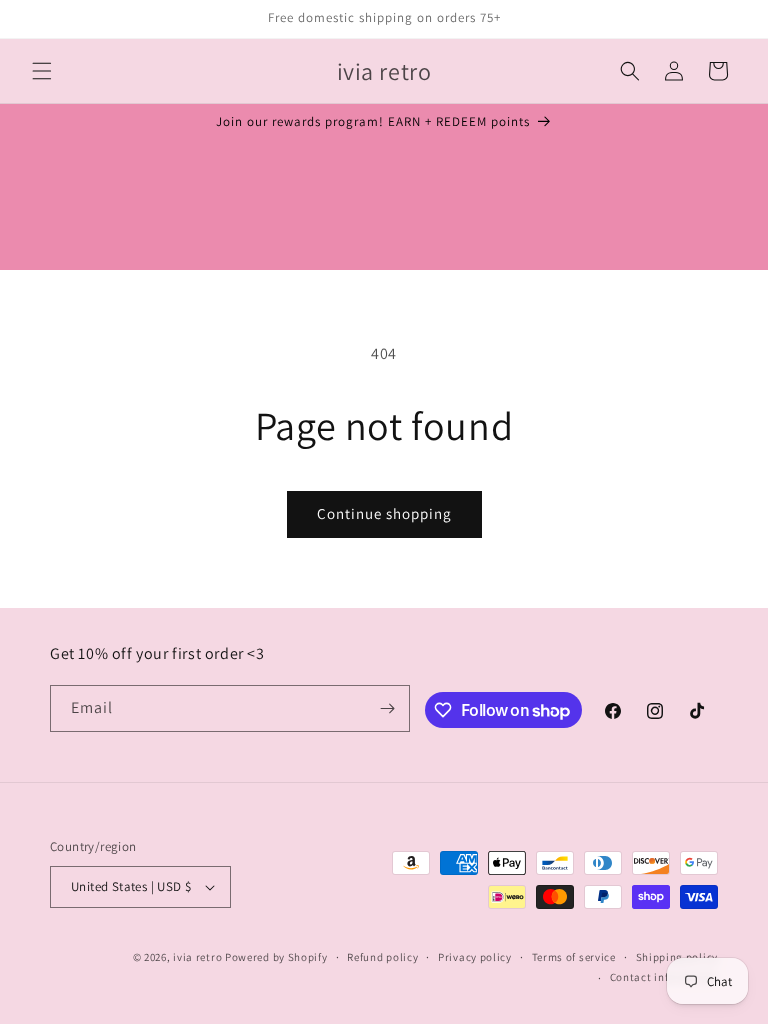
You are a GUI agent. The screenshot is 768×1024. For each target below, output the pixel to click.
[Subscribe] (387, 708)
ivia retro (197, 957)
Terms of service (574, 957)
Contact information (664, 977)
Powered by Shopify (276, 957)
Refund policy (382, 957)
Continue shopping (384, 513)
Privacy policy (475, 957)
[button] (42, 71)
